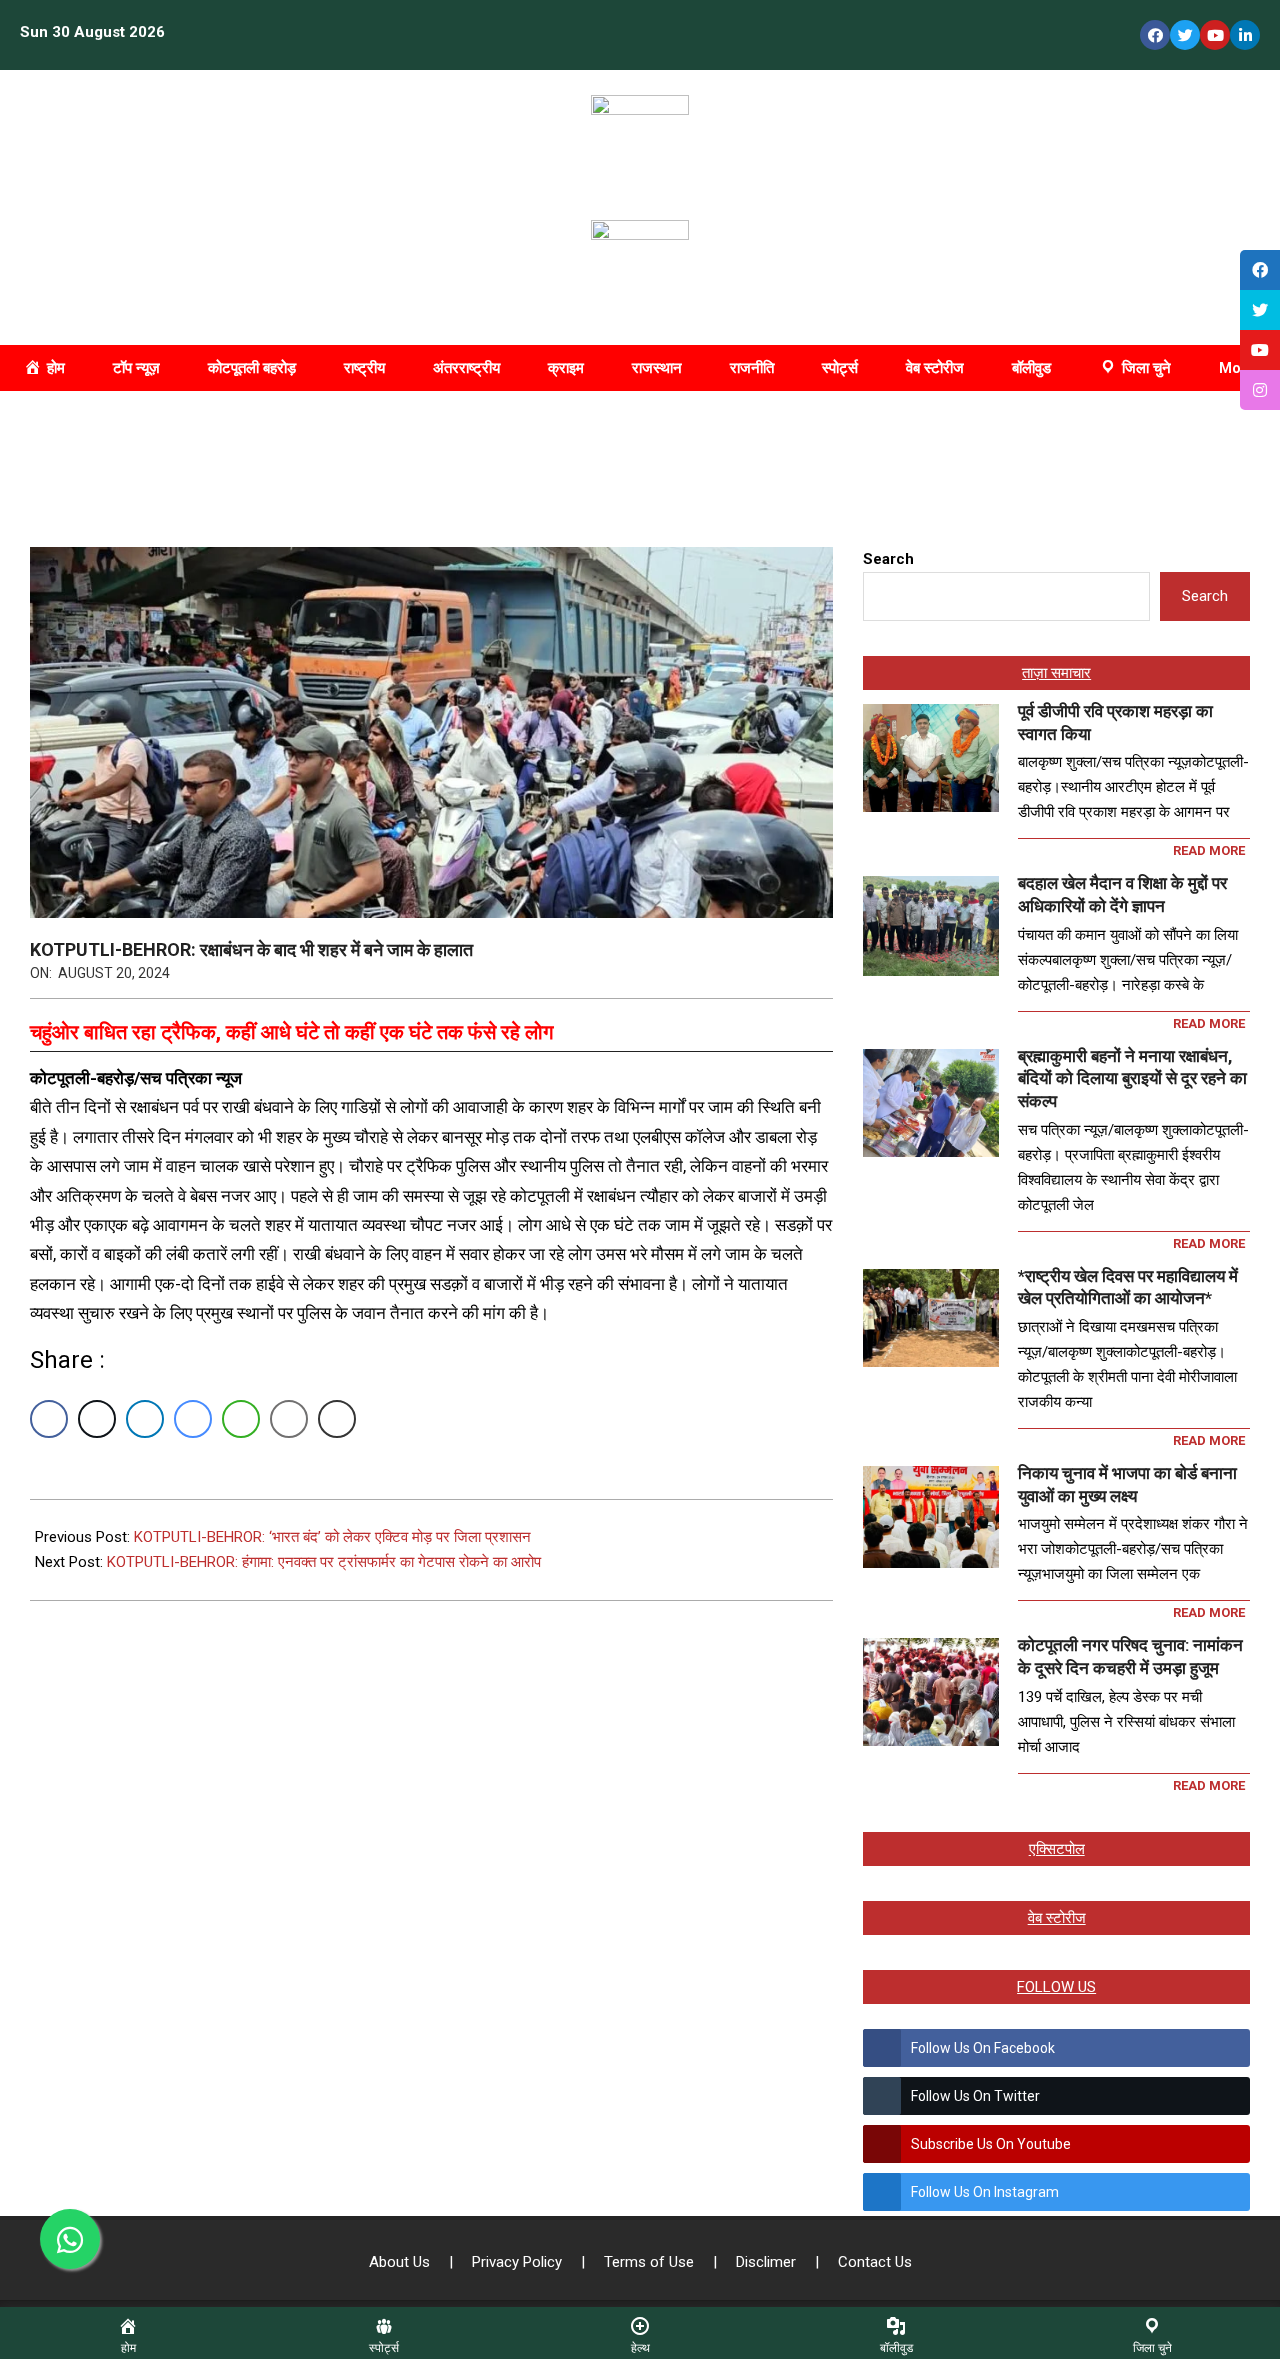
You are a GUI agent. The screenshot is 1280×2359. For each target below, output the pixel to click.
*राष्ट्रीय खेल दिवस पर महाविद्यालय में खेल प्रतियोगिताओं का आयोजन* (1128, 1287)
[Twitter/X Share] (97, 1419)
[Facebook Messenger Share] (193, 1419)
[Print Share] (337, 1419)
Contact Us (875, 2262)
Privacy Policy (519, 2262)
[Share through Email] (289, 1419)
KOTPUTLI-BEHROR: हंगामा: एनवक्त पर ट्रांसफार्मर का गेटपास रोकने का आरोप (324, 1562)
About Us (401, 2262)
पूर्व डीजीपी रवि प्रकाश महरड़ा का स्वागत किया (1115, 722)
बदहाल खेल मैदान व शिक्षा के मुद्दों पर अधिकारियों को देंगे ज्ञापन (1122, 894)
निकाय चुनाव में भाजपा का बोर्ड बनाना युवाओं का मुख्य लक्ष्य (1127, 1484)
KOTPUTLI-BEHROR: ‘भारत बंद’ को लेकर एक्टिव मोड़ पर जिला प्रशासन (332, 1537)
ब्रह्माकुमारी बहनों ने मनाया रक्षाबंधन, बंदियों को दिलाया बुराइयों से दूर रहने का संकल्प (1132, 1078)
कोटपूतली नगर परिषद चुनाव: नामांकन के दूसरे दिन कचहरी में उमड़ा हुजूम (1130, 1656)
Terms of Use (651, 2262)
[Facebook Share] (49, 1419)
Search (888, 559)
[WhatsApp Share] (241, 1419)
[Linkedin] (1245, 35)
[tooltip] (1260, 270)
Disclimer (768, 2262)
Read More (1209, 850)
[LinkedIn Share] (145, 1419)
